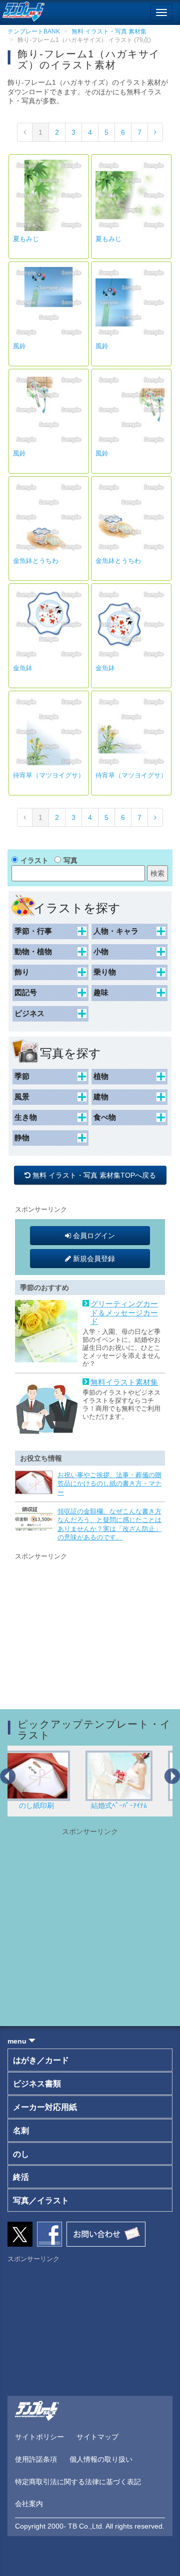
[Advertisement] (90, 1624)
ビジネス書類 (37, 2084)
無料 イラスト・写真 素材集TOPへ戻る (95, 1175)
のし (21, 2154)
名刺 (21, 2131)
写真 (70, 860)
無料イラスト (136, 1805)
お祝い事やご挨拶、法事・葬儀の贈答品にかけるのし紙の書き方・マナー (109, 1484)
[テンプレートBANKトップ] (22, 10)
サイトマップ (97, 2437)
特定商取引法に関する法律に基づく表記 (78, 2482)
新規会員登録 (93, 1259)
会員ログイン (93, 1236)
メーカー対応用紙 (45, 2107)
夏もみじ (26, 239)
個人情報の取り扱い (101, 2459)
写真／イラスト (41, 2200)
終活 (21, 2177)
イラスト (34, 860)
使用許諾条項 (36, 2459)
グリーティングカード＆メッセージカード (124, 1313)
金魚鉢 (23, 668)
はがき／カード (41, 2060)
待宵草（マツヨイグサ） (49, 775)
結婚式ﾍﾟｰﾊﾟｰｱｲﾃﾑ (54, 1805)
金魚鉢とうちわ (36, 561)
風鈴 (19, 346)
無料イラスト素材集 (124, 1382)
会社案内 (29, 2504)
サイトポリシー (39, 2437)
